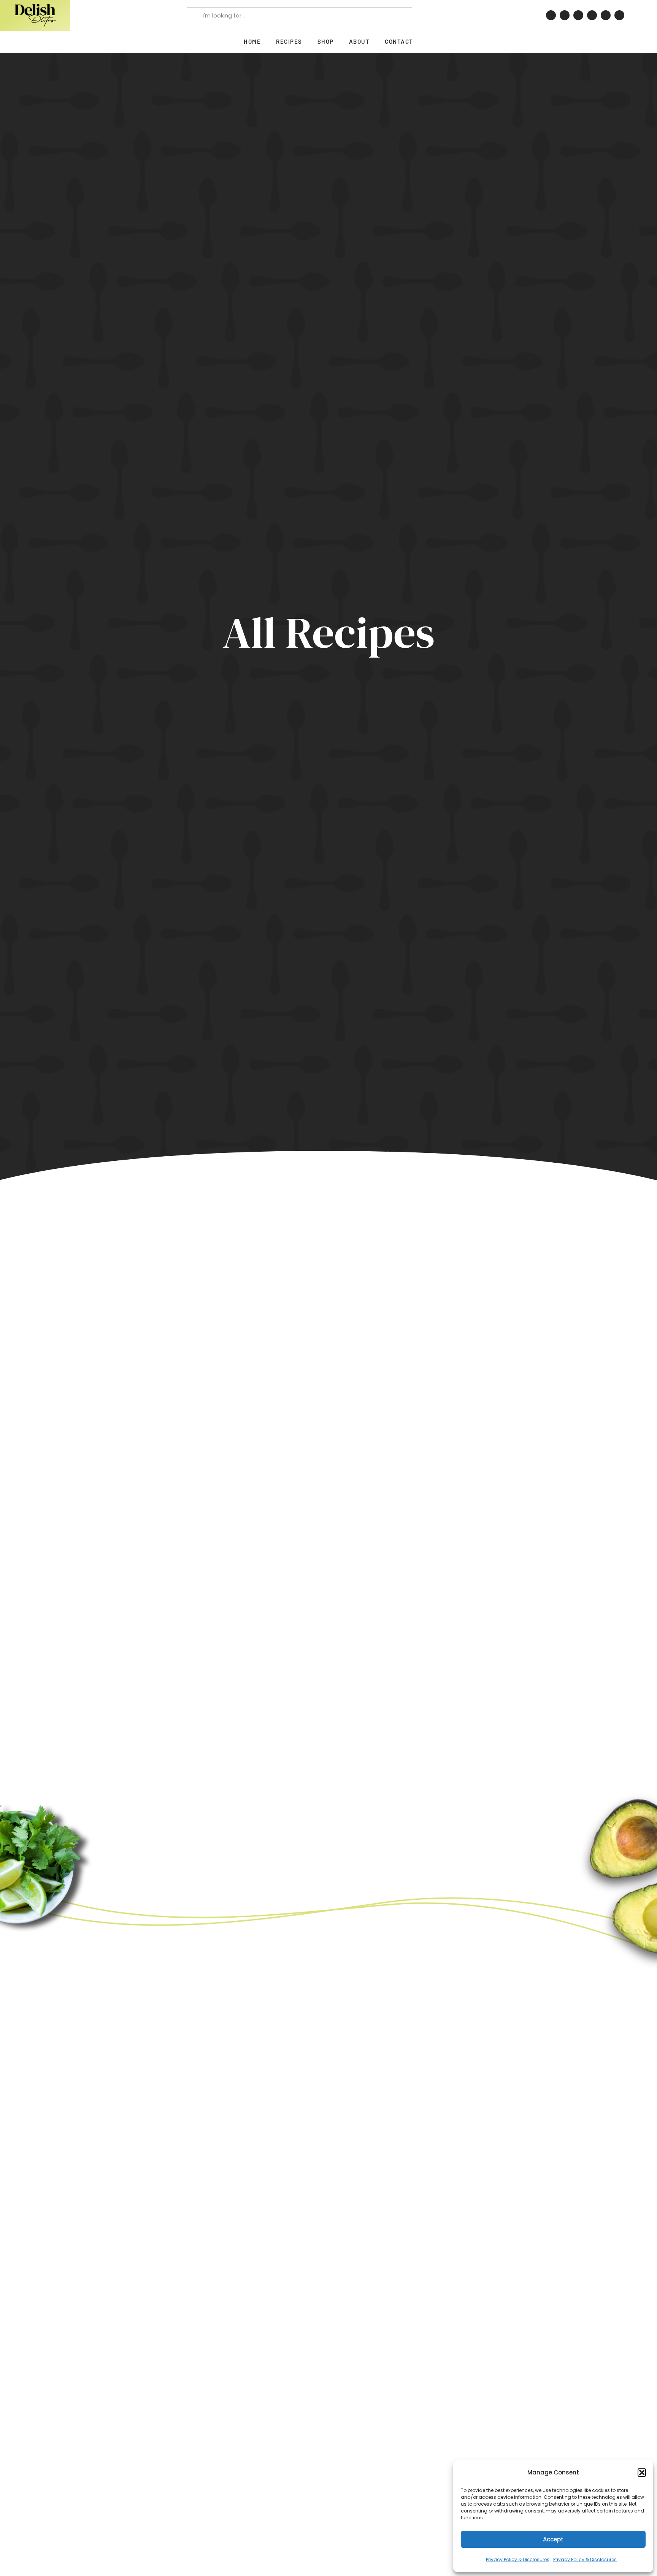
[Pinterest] (551, 15)
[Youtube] (606, 15)
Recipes (289, 41)
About (359, 41)
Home (252, 41)
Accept (553, 2539)
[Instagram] (565, 15)
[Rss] (619, 15)
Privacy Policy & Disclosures (518, 2559)
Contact (399, 41)
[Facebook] (578, 15)
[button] (642, 2473)
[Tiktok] (592, 15)
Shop (326, 41)
